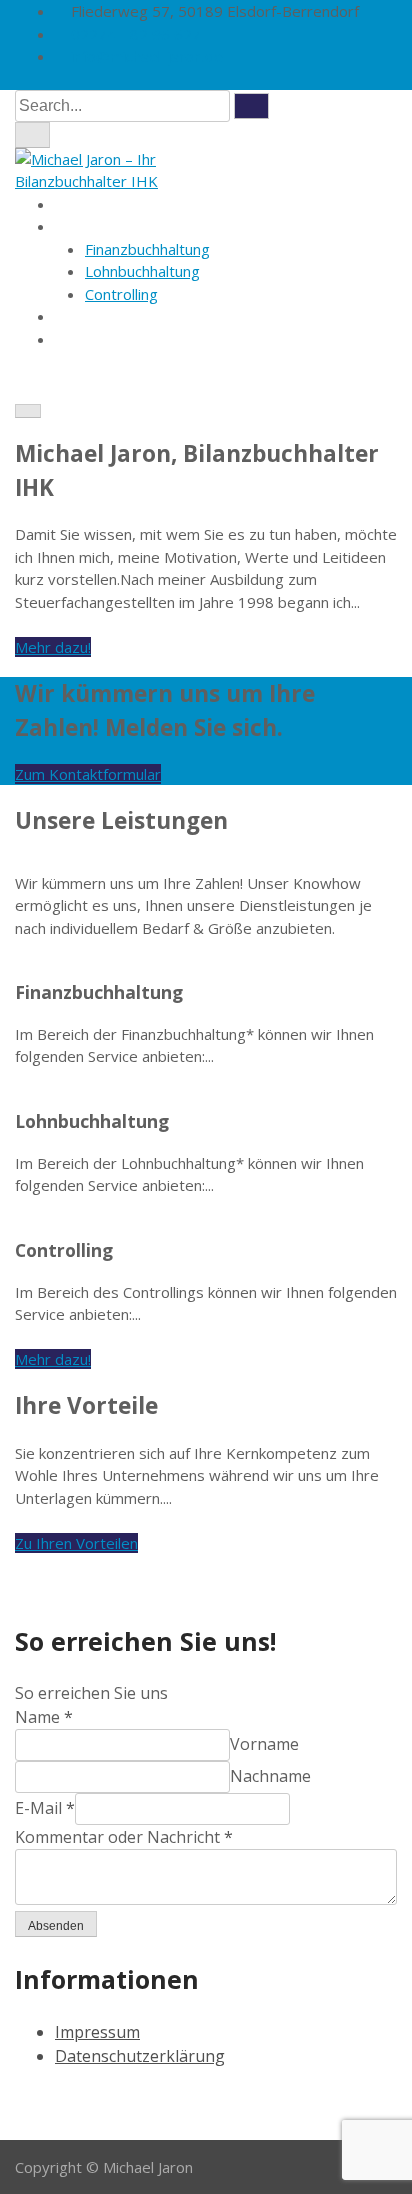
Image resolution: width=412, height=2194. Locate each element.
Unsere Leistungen (120, 226)
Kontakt (82, 339)
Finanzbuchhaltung (147, 249)
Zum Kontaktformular (88, 774)
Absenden (56, 1926)
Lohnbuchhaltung (142, 271)
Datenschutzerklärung (140, 2056)
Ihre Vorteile (98, 316)
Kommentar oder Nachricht (124, 1837)
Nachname (270, 1776)
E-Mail (45, 1808)
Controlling (121, 294)
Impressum (97, 2032)
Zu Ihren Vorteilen (76, 1543)
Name (44, 1717)
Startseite (89, 204)
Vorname (264, 1744)
